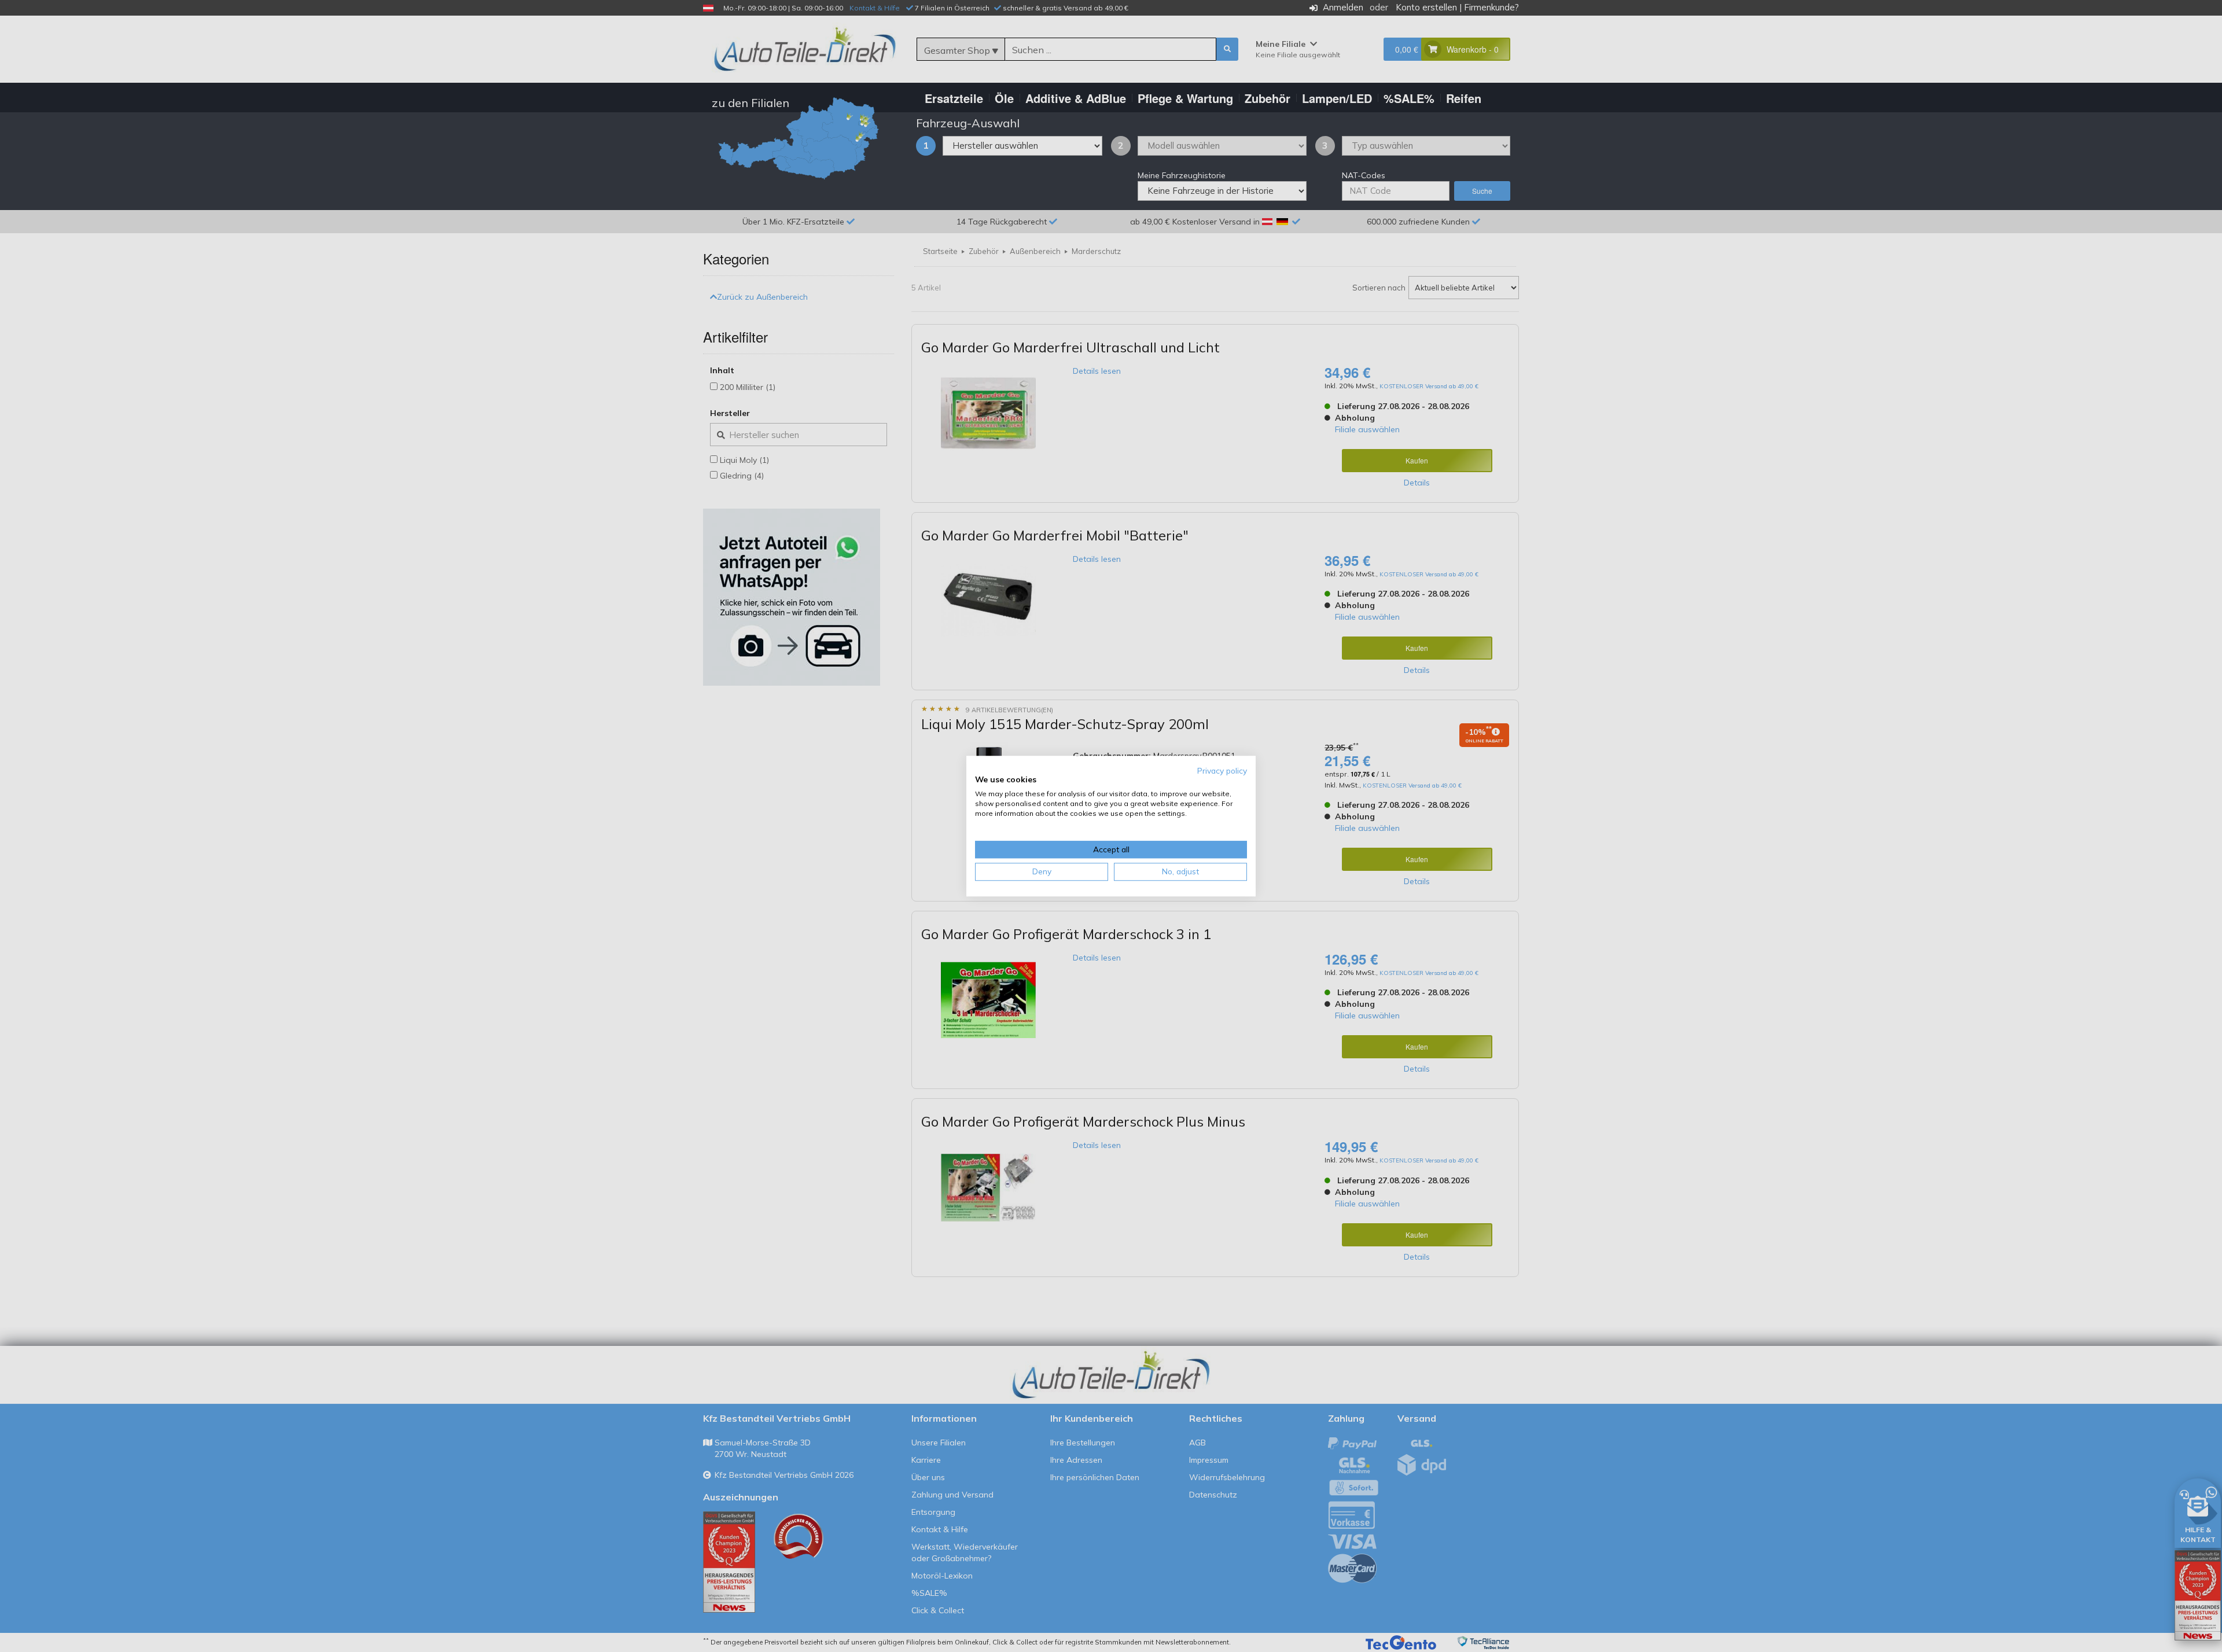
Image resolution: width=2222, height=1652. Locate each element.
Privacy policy (1222, 770)
